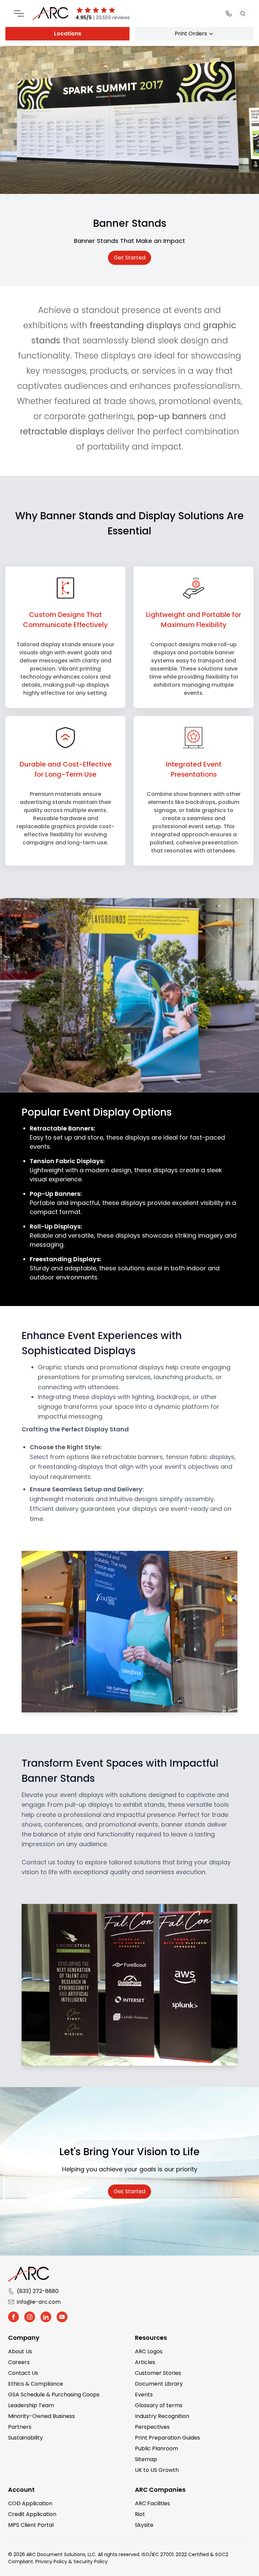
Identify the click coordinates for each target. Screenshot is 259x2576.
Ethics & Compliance (36, 2384)
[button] (13, 2317)
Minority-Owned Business (41, 2416)
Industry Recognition (162, 2416)
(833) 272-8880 (38, 2291)
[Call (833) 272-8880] (229, 13)
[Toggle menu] (19, 13)
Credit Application (32, 2514)
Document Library (159, 2384)
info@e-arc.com (39, 2302)
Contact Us (23, 2373)
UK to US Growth (157, 2470)
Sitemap (146, 2459)
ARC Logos (149, 2351)
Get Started (129, 258)
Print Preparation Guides (167, 2438)
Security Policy (91, 2562)
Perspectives (152, 2427)
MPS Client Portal (31, 2525)
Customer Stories (158, 2373)
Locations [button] (68, 34)
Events (144, 2395)
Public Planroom (156, 2448)
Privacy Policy (51, 2562)
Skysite (144, 2525)
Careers (19, 2362)
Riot (140, 2514)
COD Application (30, 2503)
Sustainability (25, 2438)
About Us (20, 2351)
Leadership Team (31, 2405)
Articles (145, 2362)
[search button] (243, 13)
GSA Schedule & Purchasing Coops (54, 2395)
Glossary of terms (159, 2405)
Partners (20, 2427)
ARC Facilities (152, 2503)
